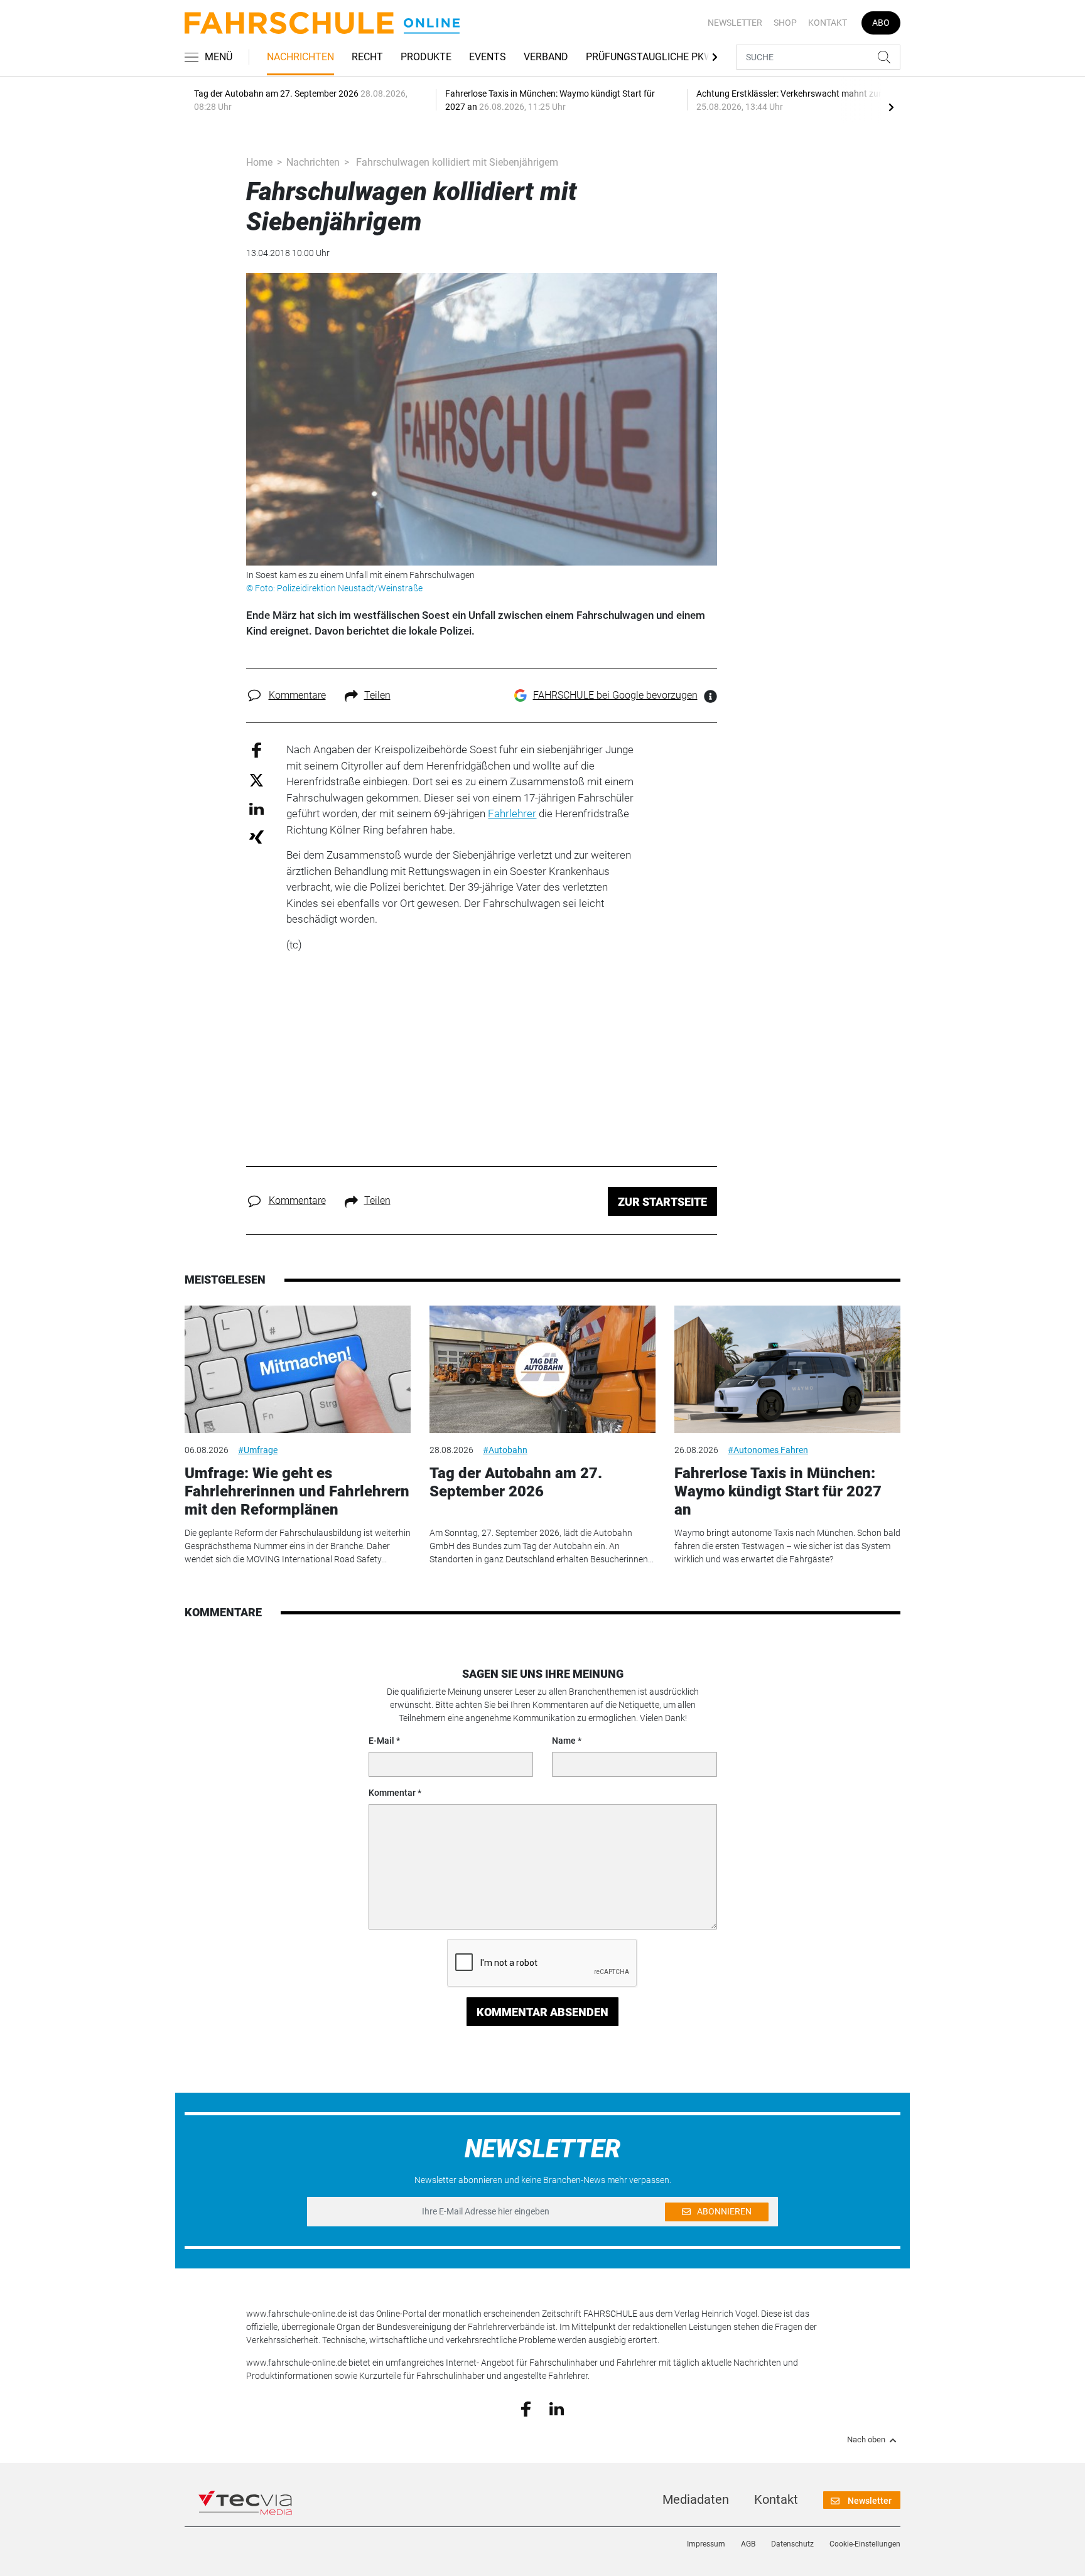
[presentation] (891, 107)
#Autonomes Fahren (768, 1450)
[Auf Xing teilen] (256, 836)
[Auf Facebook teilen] (256, 750)
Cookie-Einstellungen (865, 2544)
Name (564, 1741)
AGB (748, 2544)
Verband (546, 57)
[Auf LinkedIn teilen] (256, 808)
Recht (367, 57)
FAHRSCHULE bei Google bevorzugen (615, 695)
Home (259, 162)
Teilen (377, 695)
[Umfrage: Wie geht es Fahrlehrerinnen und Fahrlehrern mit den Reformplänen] (298, 1369)
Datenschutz (792, 2544)
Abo (881, 23)
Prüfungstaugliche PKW (649, 57)
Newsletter (735, 23)
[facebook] (526, 2408)
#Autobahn (505, 1450)
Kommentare (297, 695)
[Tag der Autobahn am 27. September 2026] (542, 1369)
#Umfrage (258, 1450)
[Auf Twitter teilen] (256, 779)
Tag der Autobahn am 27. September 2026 (516, 1482)
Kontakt (828, 23)
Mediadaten (696, 2499)
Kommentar (392, 1793)
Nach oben (866, 2440)
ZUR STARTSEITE (662, 1202)
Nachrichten (300, 57)
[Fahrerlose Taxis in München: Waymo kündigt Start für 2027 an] (787, 1369)
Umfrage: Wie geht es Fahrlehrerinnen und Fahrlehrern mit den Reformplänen (297, 1491)
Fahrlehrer (512, 813)
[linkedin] (557, 2408)
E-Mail (381, 1741)
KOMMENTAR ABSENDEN (542, 2012)
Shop (785, 23)
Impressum (706, 2544)
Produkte (426, 57)
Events (488, 57)
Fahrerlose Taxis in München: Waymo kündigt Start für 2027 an (778, 1491)
